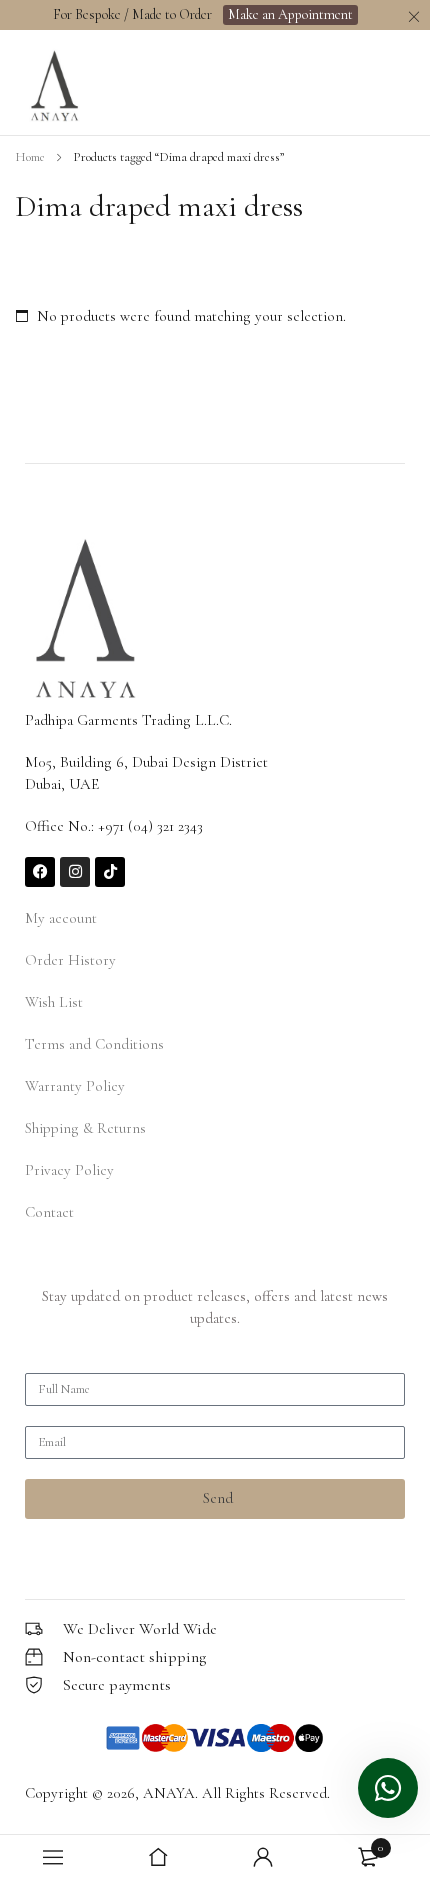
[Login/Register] (263, 1857)
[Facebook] (40, 872)
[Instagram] (75, 872)
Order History (70, 960)
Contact (49, 1212)
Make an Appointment (290, 14)
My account (61, 918)
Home (30, 157)
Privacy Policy (69, 1170)
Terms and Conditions (94, 1044)
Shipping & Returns (85, 1128)
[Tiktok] (110, 872)
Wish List (54, 1002)
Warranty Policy (75, 1086)
